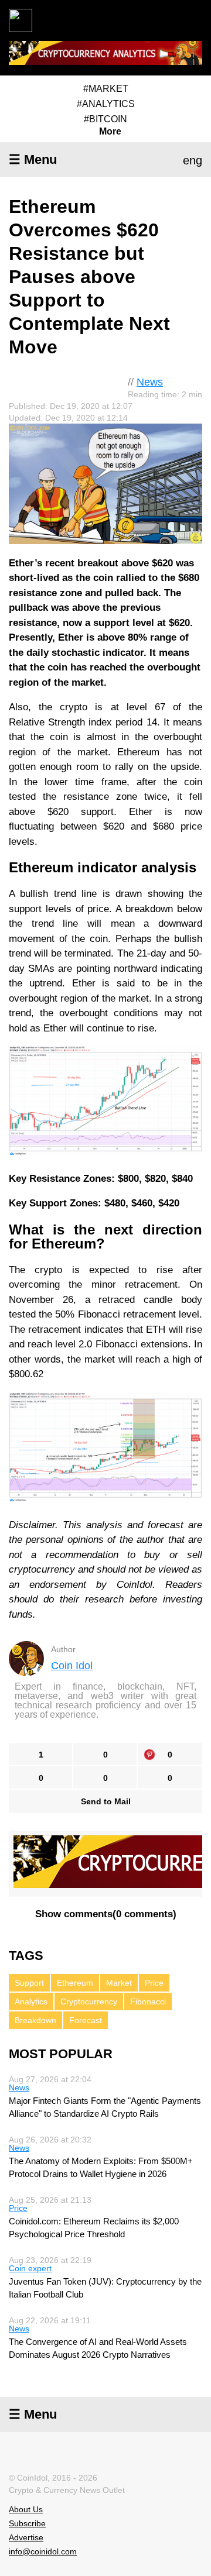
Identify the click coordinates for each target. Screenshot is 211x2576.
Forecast (86, 2020)
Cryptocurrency (89, 2001)
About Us (26, 2509)
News (150, 382)
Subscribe (27, 2523)
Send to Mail (106, 1801)
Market (119, 1983)
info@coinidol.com (43, 2551)
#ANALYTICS (106, 104)
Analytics (31, 2001)
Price (154, 1983)
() (106, 1914)
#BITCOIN (105, 119)
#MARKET (106, 89)
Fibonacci (148, 2001)
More (110, 132)
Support (29, 1983)
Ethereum (75, 1983)
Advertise (26, 2537)
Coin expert (30, 2268)
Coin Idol (72, 1666)
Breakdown (35, 2020)
